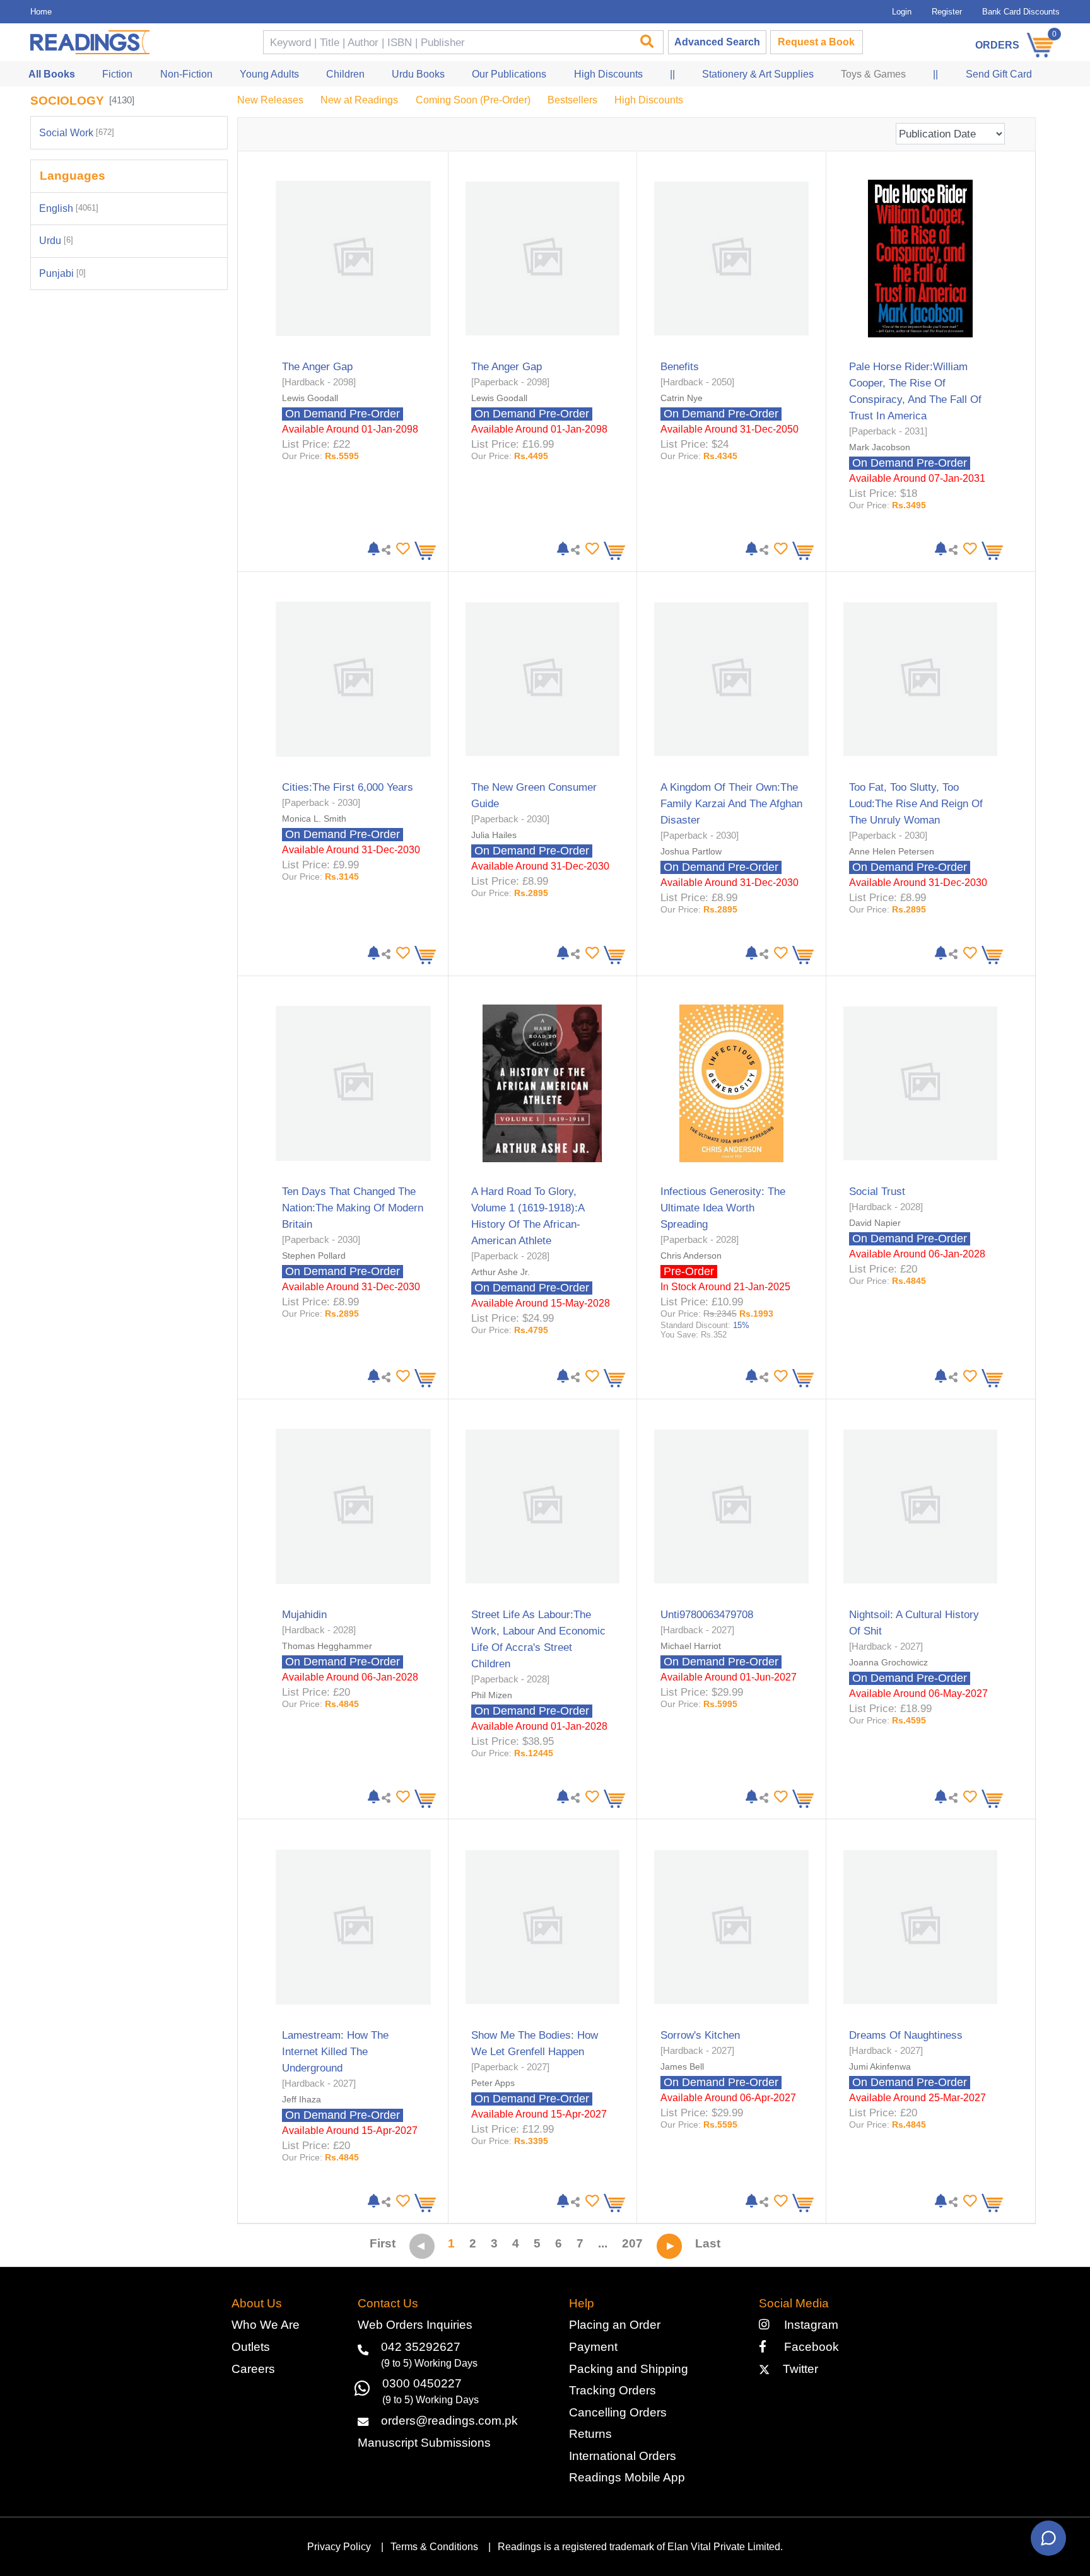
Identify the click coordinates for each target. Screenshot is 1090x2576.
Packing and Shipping (629, 2369)
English (69, 208)
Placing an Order (615, 2325)
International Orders (623, 2456)
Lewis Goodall (310, 398)
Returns (590, 2434)
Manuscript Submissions (424, 2443)
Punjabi (62, 273)
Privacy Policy (339, 2547)
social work (77, 133)
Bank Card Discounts (1021, 12)
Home (41, 12)
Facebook (806, 2347)
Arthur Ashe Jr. (501, 1272)
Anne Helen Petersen (892, 851)
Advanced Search (717, 42)
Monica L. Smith (314, 819)
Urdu (56, 241)
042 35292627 (421, 2347)
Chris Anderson (691, 1256)
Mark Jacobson (880, 447)
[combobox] (446, 43)
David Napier (875, 1223)
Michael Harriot (691, 1646)
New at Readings (359, 100)
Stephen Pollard (314, 1256)
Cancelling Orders (618, 2412)
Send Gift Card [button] (999, 74)
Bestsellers (572, 100)
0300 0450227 (422, 2383)
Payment (593, 2347)
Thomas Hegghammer (327, 1646)
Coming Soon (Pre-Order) (473, 100)
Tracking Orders (612, 2390)
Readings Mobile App (627, 2477)
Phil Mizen (492, 1695)
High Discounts (649, 100)
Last (708, 2243)
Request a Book (816, 42)
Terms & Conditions (434, 2547)
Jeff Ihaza (302, 2099)
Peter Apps (493, 2083)
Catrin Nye (682, 398)
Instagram (808, 2325)
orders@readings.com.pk (449, 2421)
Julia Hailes (494, 835)
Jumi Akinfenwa (880, 2066)
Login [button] (902, 12)
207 (632, 2243)
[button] (401, 549)
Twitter (797, 2369)
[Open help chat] (1048, 2538)
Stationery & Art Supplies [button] (758, 74)
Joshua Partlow (691, 851)
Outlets (251, 2347)
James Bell (682, 2066)
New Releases (270, 100)
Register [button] (947, 12)
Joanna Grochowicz (888, 1662)
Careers (253, 2369)
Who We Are (266, 2325)
